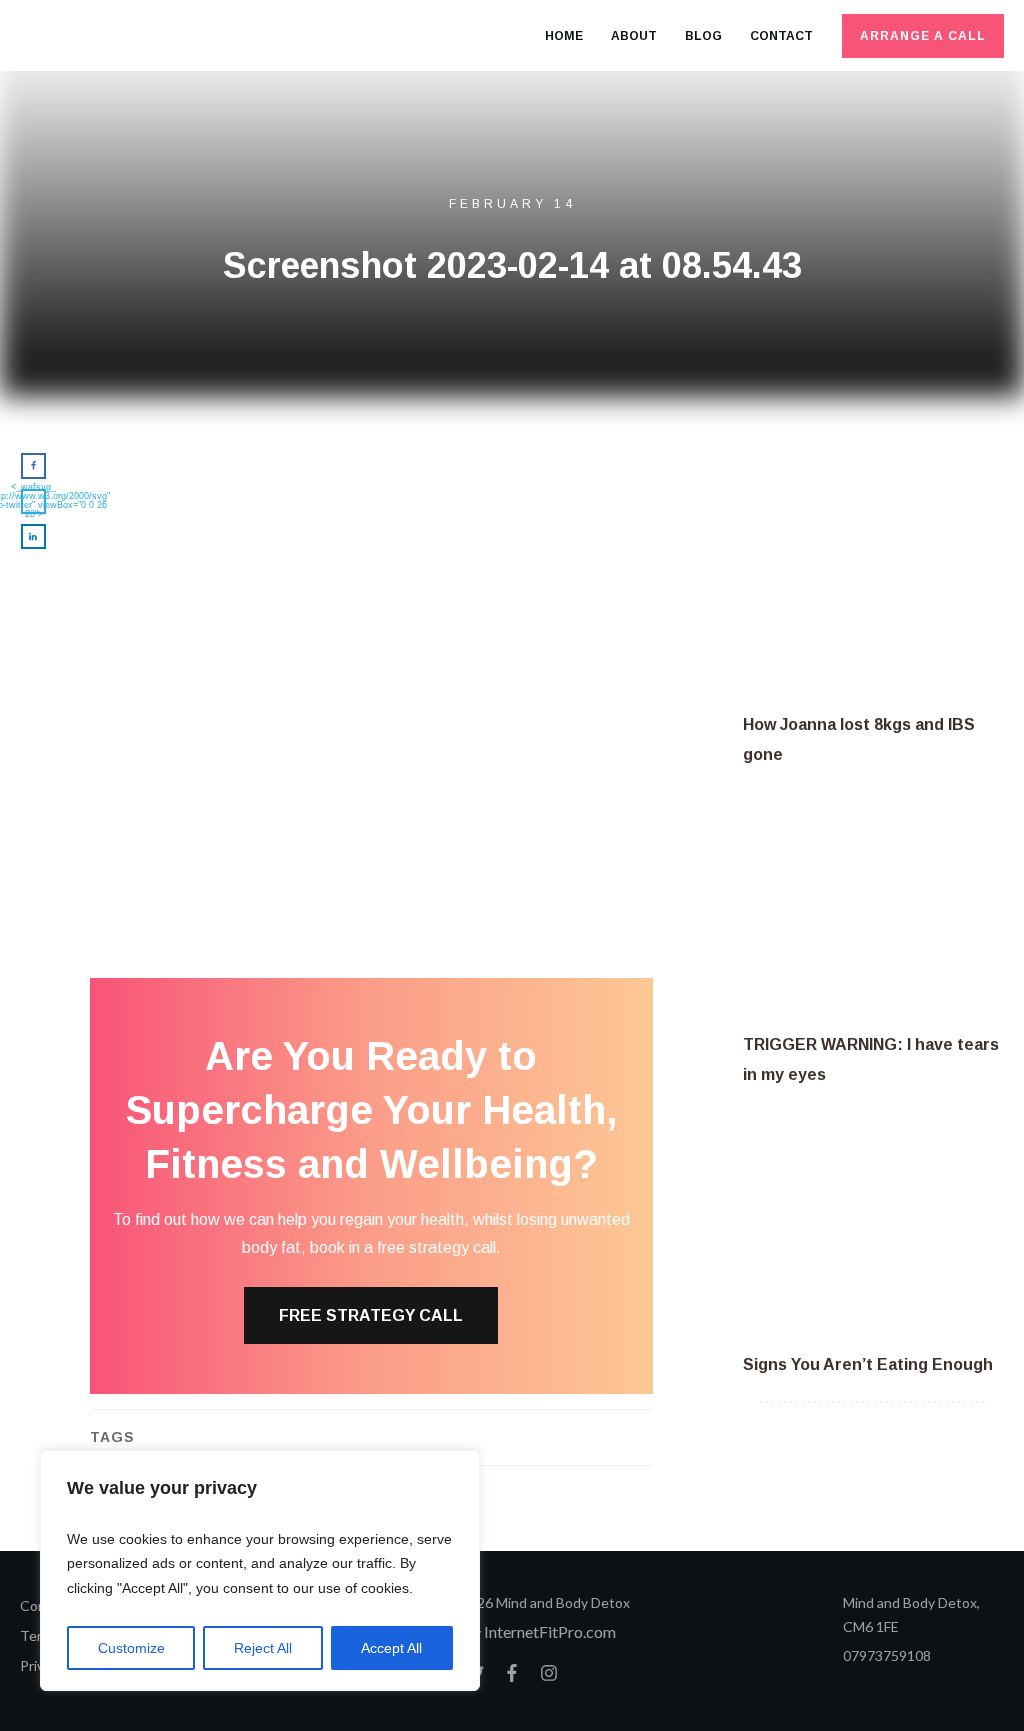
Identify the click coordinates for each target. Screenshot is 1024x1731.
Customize (131, 1648)
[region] (260, 1571)
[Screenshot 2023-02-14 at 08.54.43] (371, 583)
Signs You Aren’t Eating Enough (868, 1364)
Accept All (391, 1648)
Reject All (263, 1648)
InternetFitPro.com (550, 1631)
